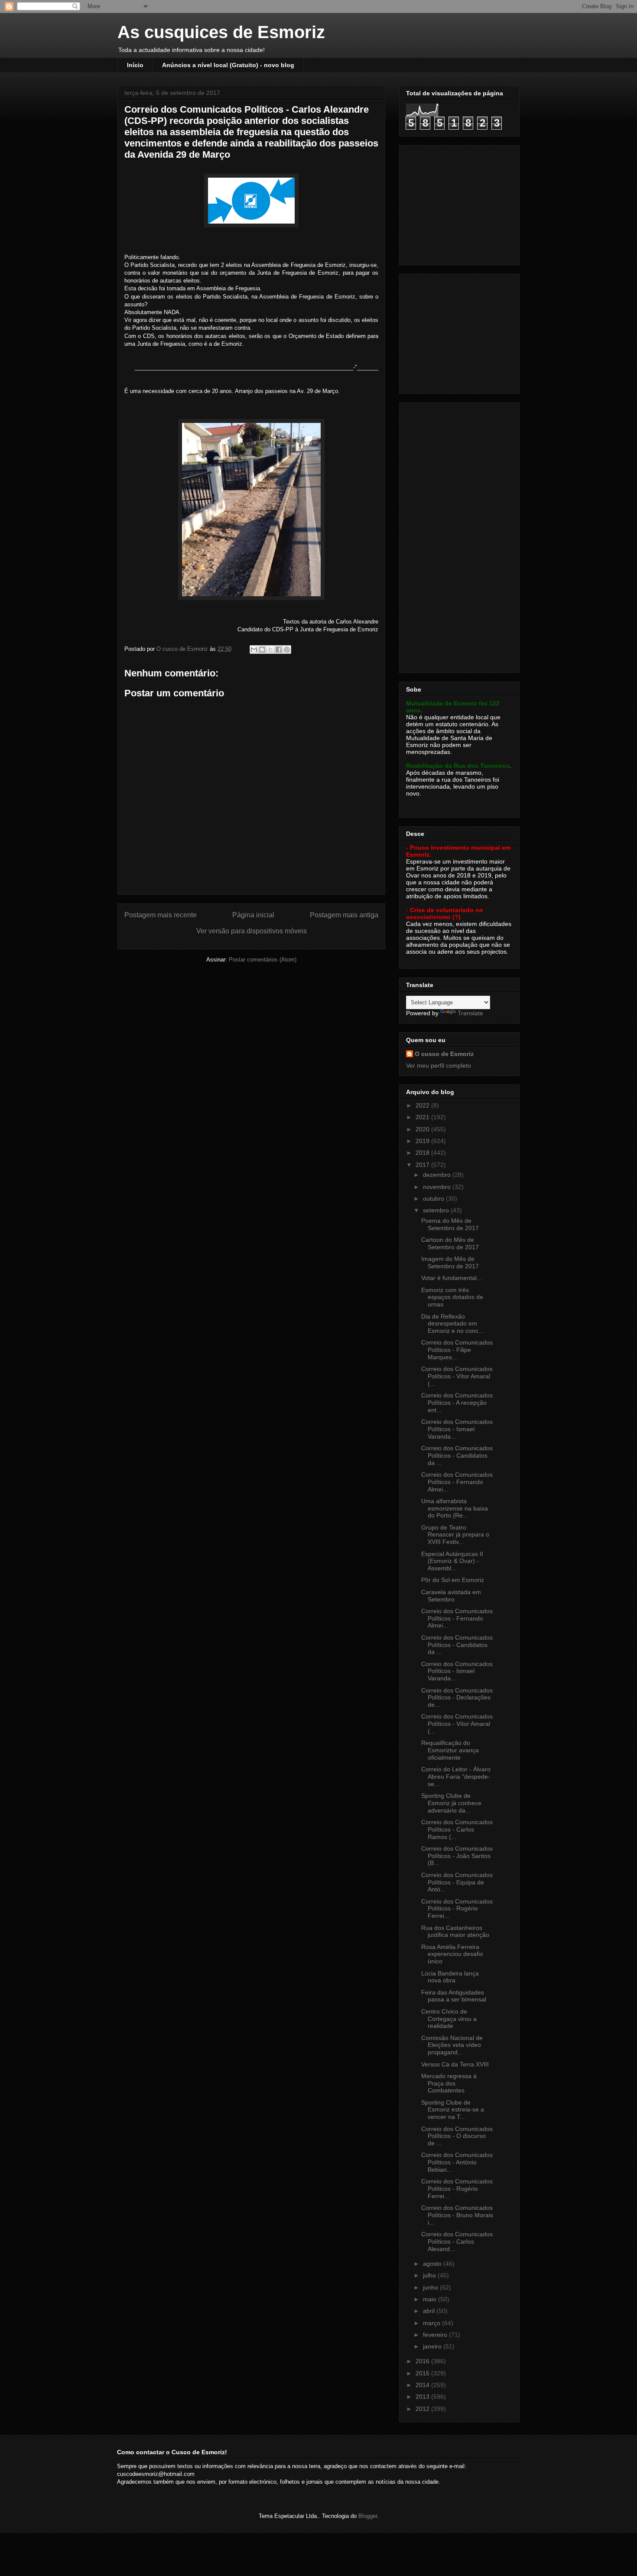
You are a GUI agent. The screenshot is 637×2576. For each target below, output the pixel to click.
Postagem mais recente (161, 915)
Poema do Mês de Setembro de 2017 (450, 1224)
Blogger (368, 2516)
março (432, 2323)
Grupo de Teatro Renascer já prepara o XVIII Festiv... (455, 1535)
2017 (423, 1165)
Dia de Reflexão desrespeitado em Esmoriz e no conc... (452, 1324)
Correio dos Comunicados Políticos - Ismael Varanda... (457, 1429)
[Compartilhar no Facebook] (279, 650)
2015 (423, 2373)
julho (430, 2275)
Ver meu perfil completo (439, 1065)
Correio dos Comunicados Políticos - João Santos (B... (457, 1856)
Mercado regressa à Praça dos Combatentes (449, 2083)
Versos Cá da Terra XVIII (455, 2064)
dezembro (438, 1175)
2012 (423, 2409)
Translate (470, 1013)
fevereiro (436, 2335)
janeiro (433, 2346)
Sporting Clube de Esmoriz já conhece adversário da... (451, 1803)
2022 (423, 1105)
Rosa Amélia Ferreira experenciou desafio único (452, 1954)
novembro (438, 1187)
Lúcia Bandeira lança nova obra (450, 1977)
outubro (434, 1199)
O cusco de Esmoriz (444, 1054)
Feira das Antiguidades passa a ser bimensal (454, 1996)
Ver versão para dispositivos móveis (252, 931)
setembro (437, 1210)
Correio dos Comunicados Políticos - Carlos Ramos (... (457, 1829)
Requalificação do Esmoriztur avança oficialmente (450, 1750)
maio (431, 2299)
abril (430, 2311)
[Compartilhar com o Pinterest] (287, 650)
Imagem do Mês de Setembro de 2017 (450, 1262)
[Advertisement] (460, 203)
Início (135, 65)
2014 (423, 2385)
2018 (423, 1153)
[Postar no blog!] (262, 650)
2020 (423, 1129)
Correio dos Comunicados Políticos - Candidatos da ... (457, 1455)
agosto (433, 2264)
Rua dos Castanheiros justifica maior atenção (455, 1931)
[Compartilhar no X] (270, 650)
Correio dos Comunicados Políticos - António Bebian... (457, 2162)
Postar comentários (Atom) (263, 960)
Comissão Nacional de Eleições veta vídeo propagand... (452, 2045)
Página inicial (253, 915)
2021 (423, 1117)
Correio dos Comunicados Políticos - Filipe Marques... (457, 1350)
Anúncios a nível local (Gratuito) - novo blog (228, 65)
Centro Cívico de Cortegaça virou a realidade (449, 2019)
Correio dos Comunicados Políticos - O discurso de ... (457, 2136)
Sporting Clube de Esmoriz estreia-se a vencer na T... (453, 2110)
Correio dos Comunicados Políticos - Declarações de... (457, 1698)
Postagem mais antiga (344, 915)
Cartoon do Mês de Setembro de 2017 (450, 1243)
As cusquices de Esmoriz (221, 32)
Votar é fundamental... (452, 1278)
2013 (423, 2397)
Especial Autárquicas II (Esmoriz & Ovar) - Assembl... (452, 1561)
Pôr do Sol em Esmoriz (453, 1580)
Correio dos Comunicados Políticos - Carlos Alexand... (457, 2241)
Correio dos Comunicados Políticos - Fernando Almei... (457, 1482)
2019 (423, 1141)
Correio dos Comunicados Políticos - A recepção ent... (457, 1403)
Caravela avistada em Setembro (451, 1596)
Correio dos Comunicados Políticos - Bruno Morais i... (457, 2215)
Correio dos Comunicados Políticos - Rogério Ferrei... (457, 1909)
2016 (423, 2361)
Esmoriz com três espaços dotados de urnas (452, 1297)
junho (431, 2287)
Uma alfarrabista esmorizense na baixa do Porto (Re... (455, 1508)
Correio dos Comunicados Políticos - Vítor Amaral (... (457, 1376)
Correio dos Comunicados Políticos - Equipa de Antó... (457, 1882)
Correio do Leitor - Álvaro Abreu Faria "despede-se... (456, 1777)
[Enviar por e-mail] (254, 650)
